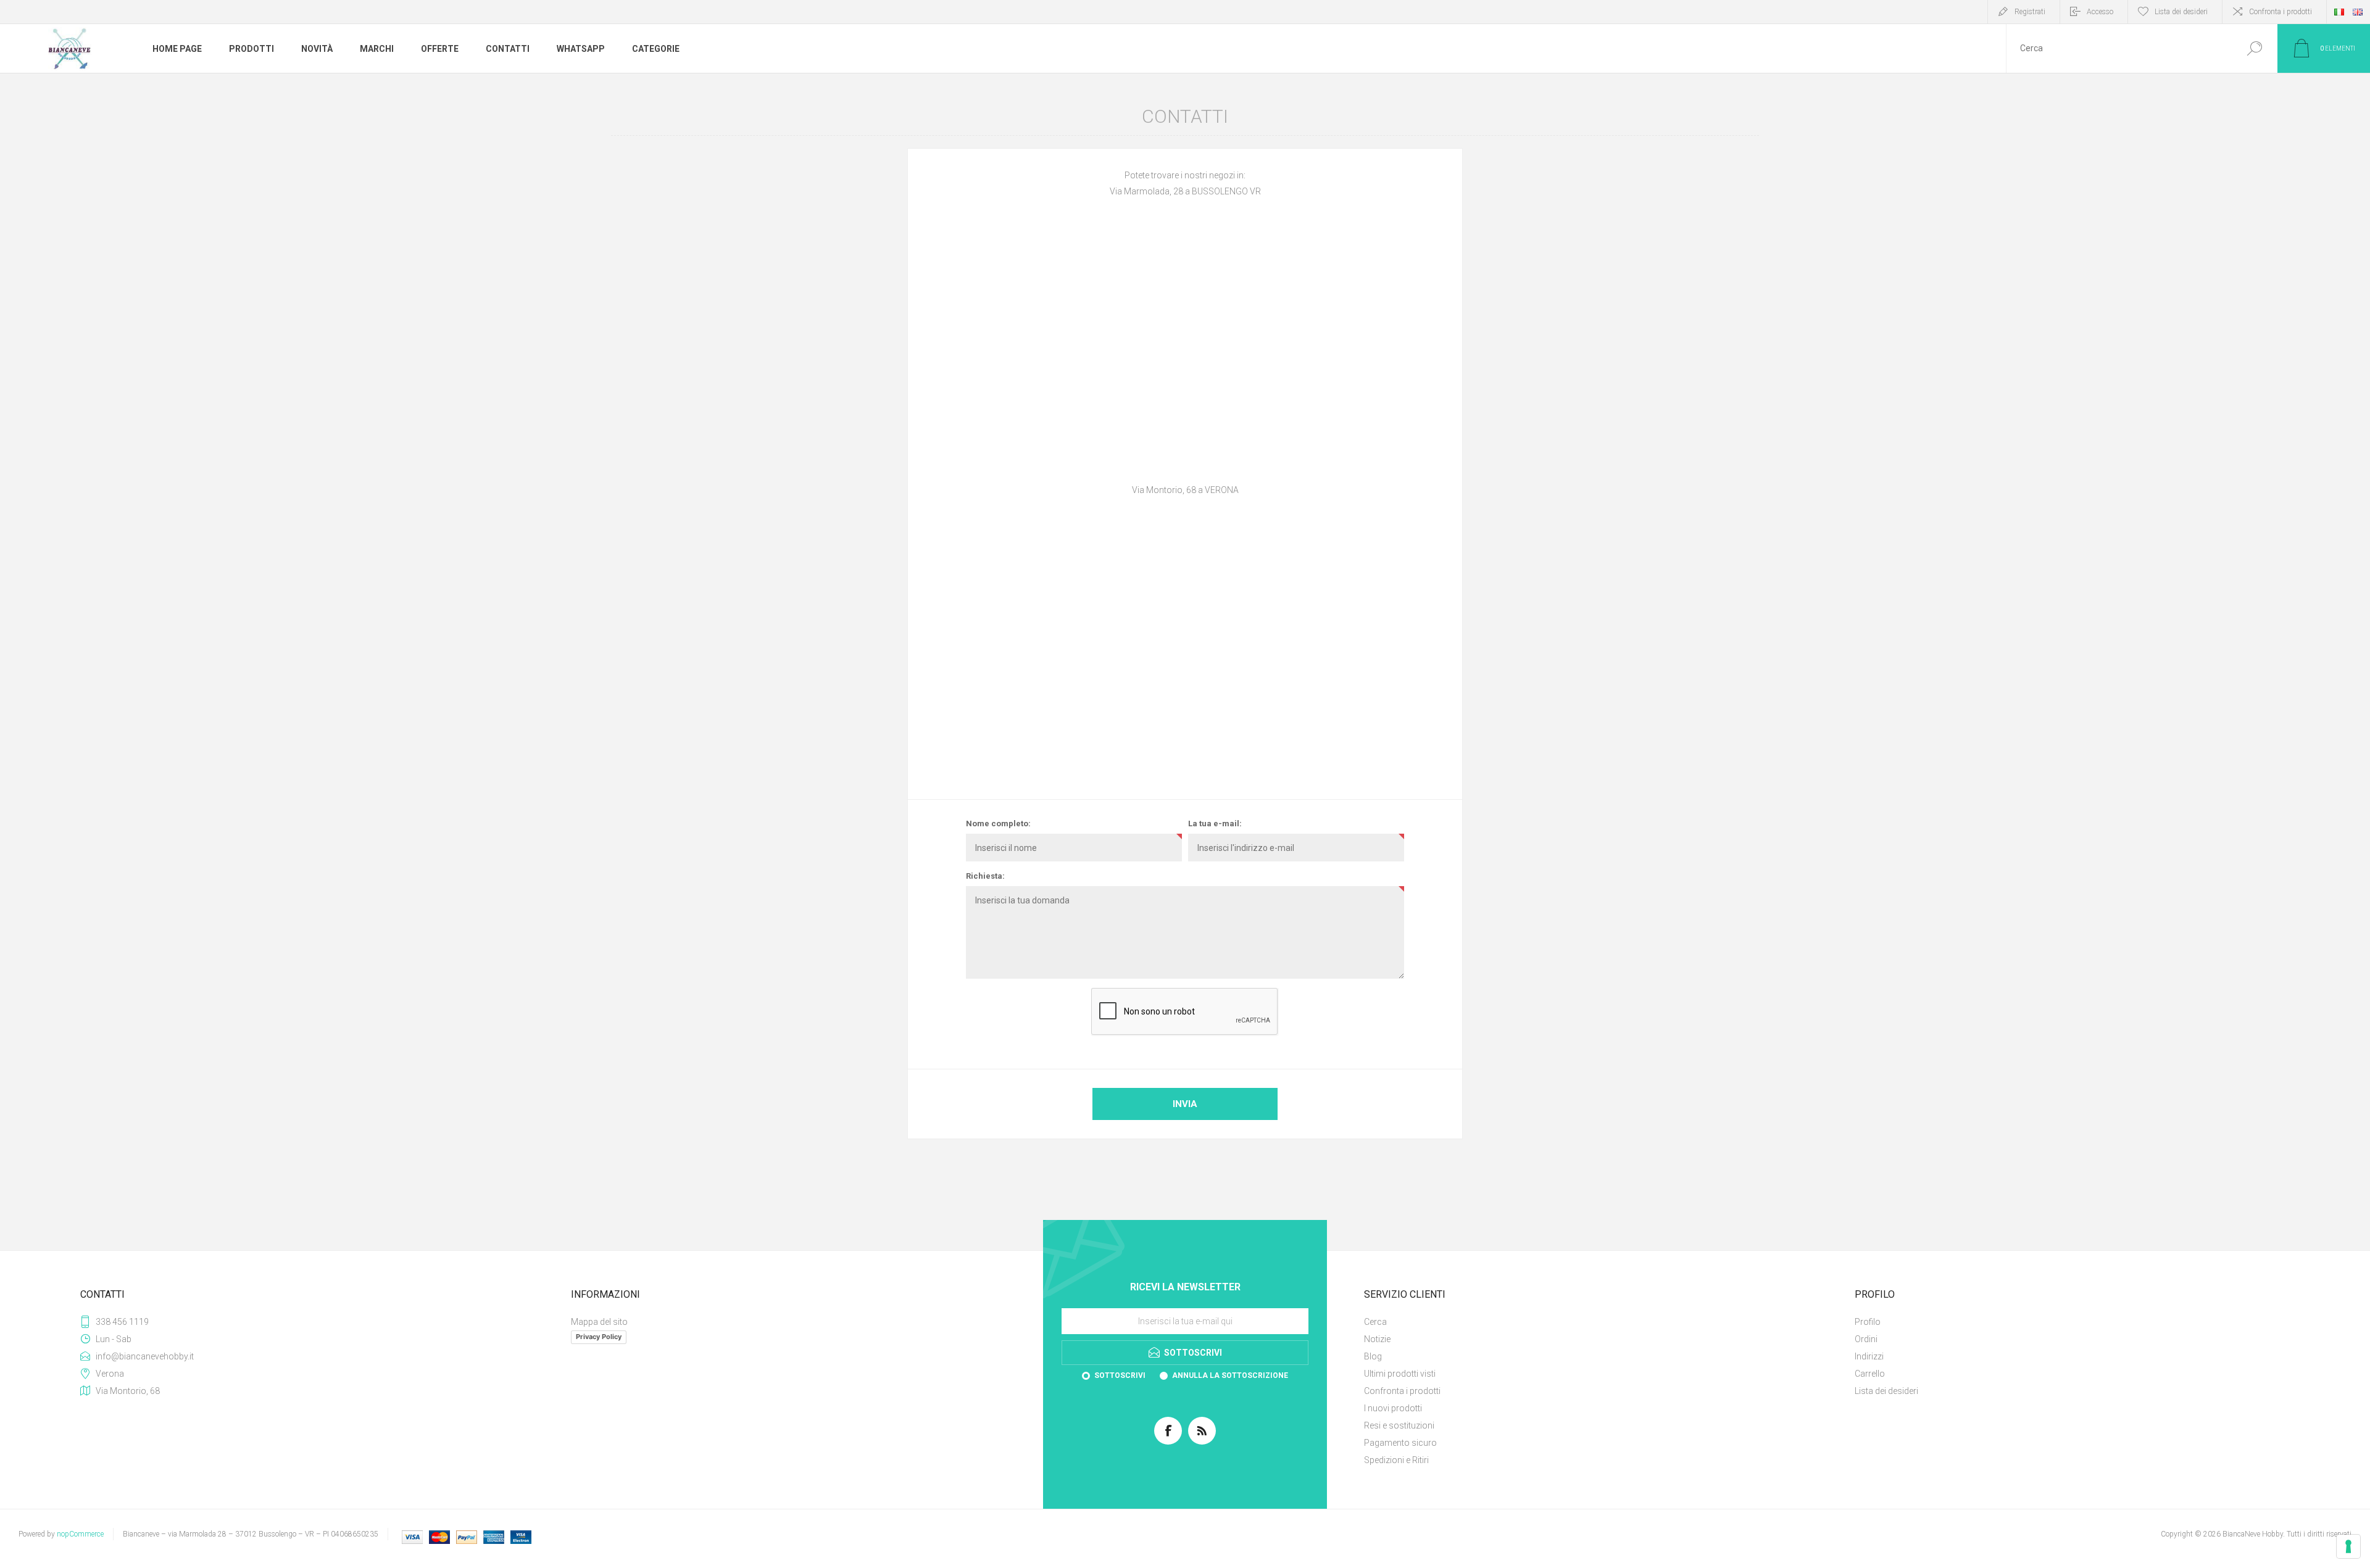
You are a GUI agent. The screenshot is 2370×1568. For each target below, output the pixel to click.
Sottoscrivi (1120, 1375)
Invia (1185, 1104)
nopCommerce (80, 1534)
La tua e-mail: (1215, 823)
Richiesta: (985, 876)
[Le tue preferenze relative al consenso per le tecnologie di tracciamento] (2348, 1546)
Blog (1373, 1356)
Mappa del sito (599, 1322)
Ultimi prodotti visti (1400, 1374)
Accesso (2100, 12)
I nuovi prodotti (1393, 1408)
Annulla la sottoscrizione (1230, 1375)
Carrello (1870, 1374)
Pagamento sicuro (1400, 1443)
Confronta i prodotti (2281, 12)
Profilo (1868, 1322)
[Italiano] (2339, 12)
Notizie (1377, 1339)
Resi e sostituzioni (1399, 1425)
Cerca (2254, 48)
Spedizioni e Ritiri (1396, 1460)
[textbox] (2119, 48)
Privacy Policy (599, 1337)
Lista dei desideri (1886, 1391)
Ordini (1866, 1339)
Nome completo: (998, 823)
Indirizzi (1869, 1356)
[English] (2358, 12)
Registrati (2030, 12)
